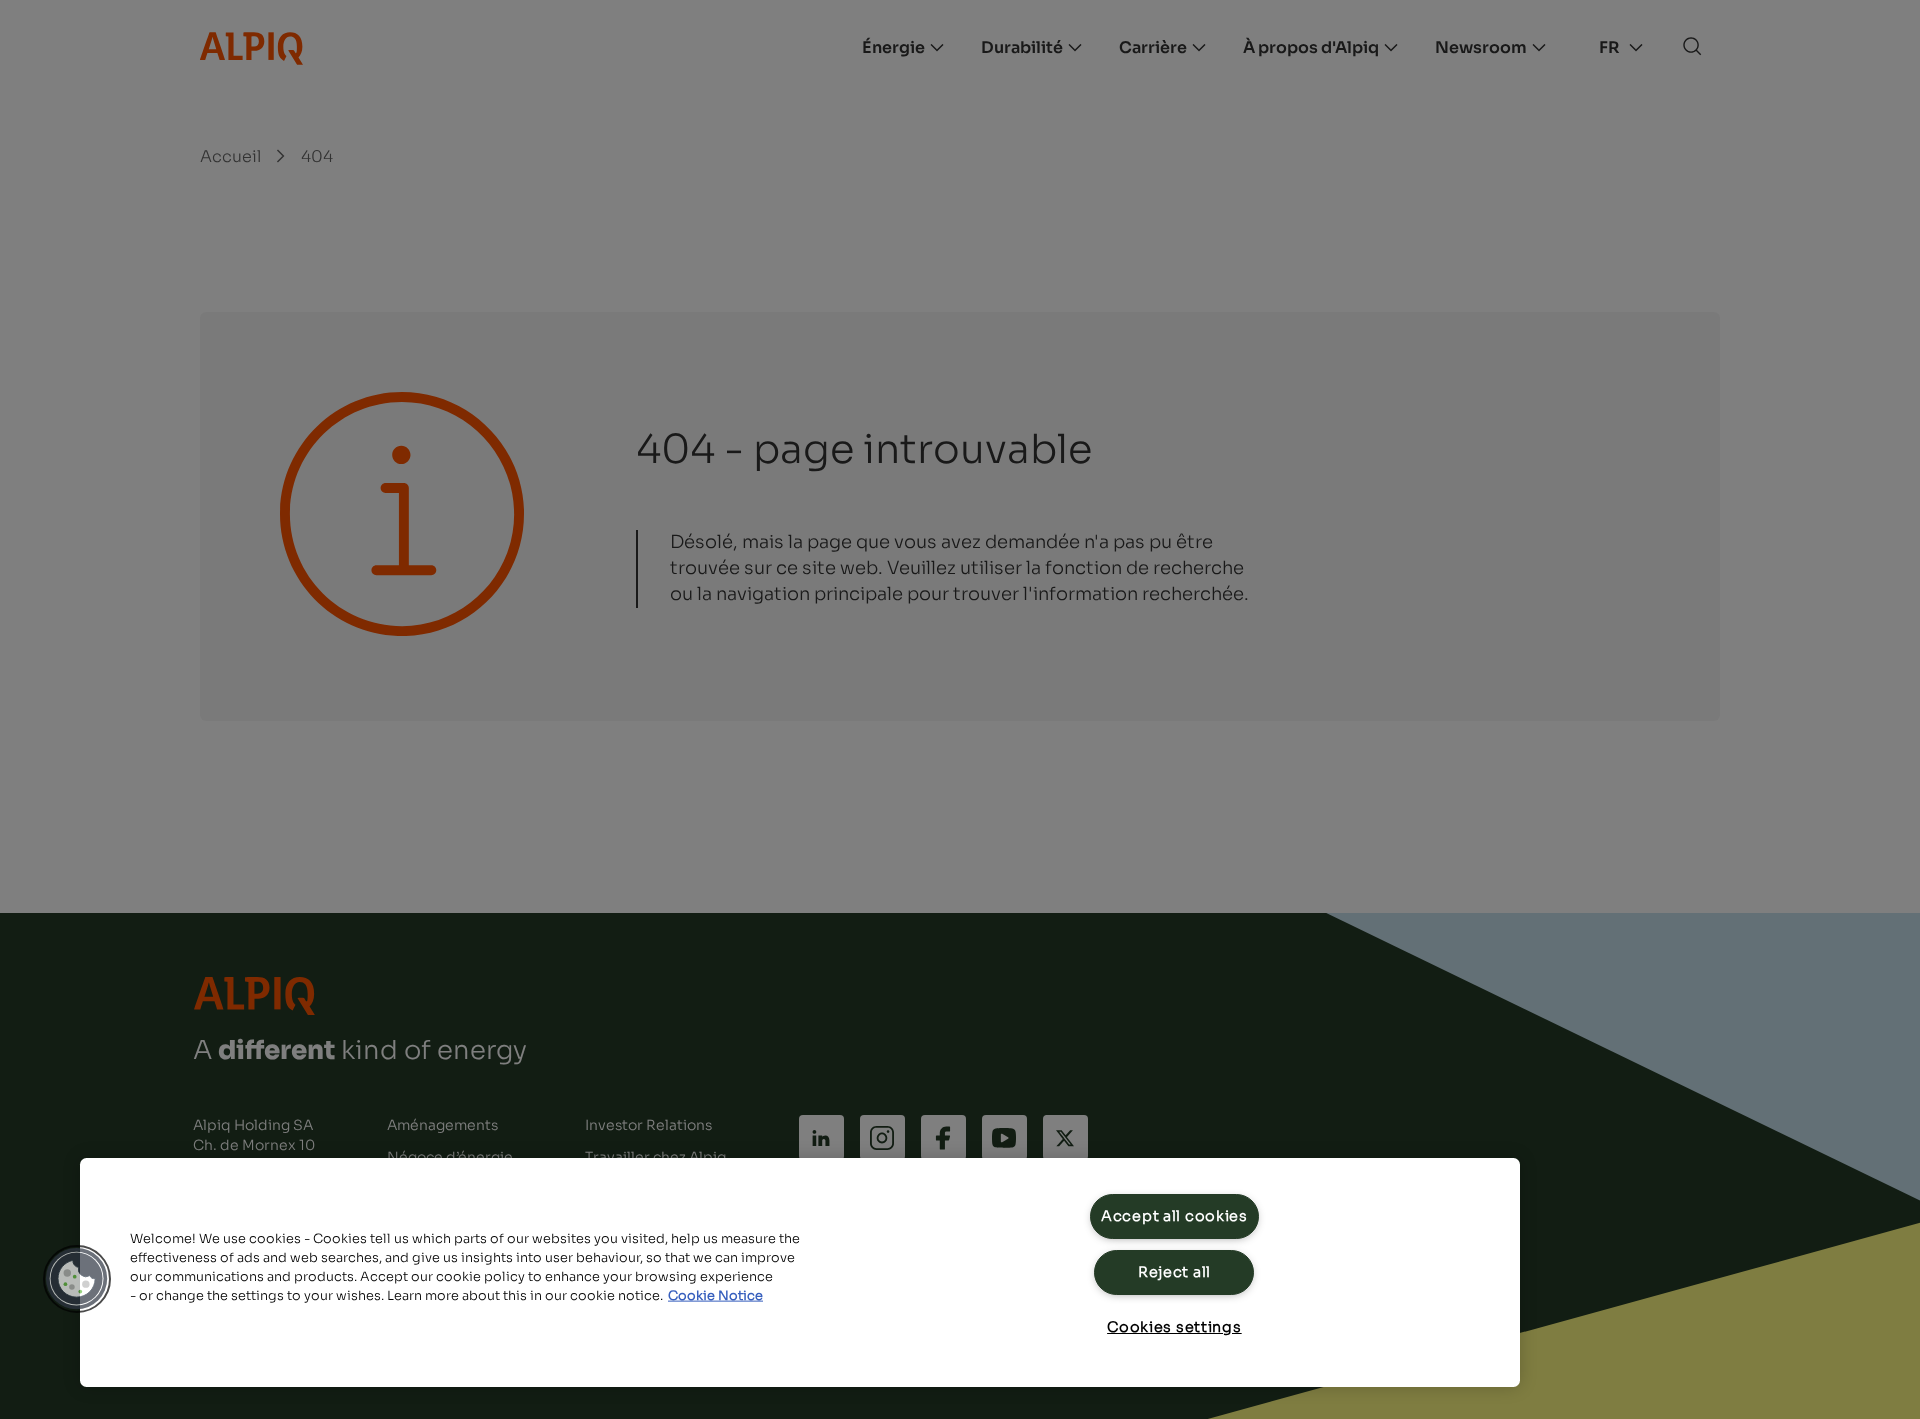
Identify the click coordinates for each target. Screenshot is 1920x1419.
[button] (77, 1279)
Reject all (1174, 1272)
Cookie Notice (715, 1296)
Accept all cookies (1174, 1216)
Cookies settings (1174, 1327)
